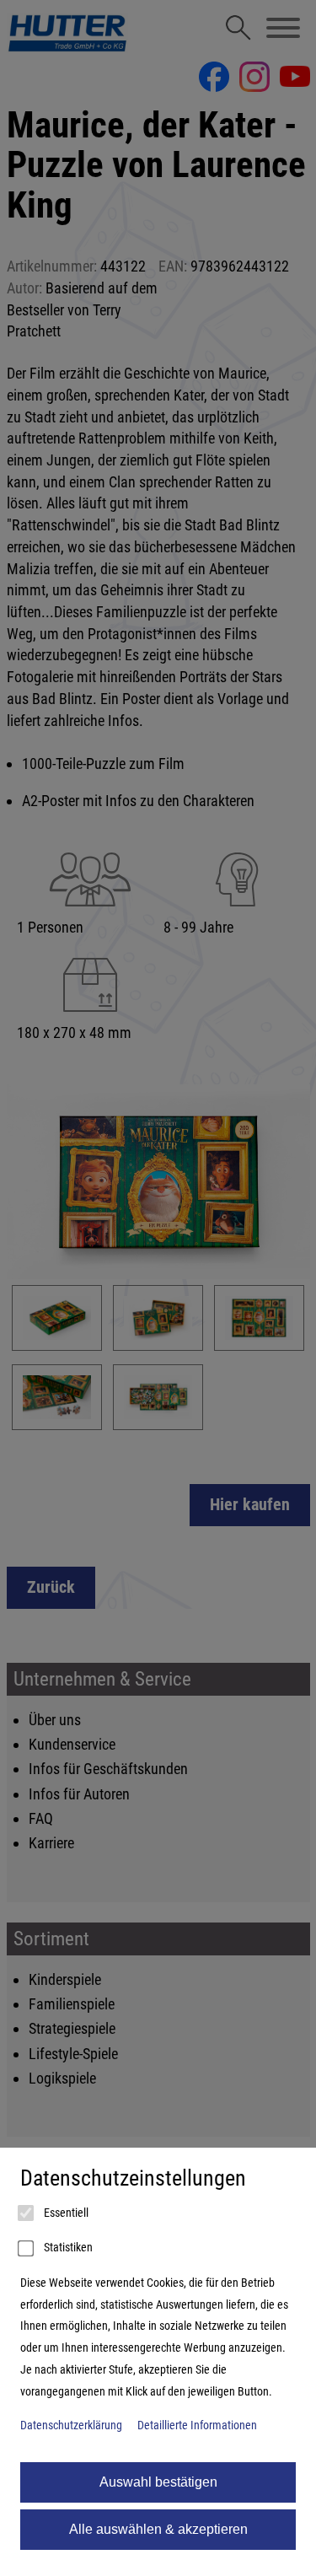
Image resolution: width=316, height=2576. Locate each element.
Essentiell (65, 2213)
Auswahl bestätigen (158, 2482)
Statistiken (67, 2248)
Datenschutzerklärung (71, 2425)
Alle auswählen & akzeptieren (158, 2529)
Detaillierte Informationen (197, 2425)
